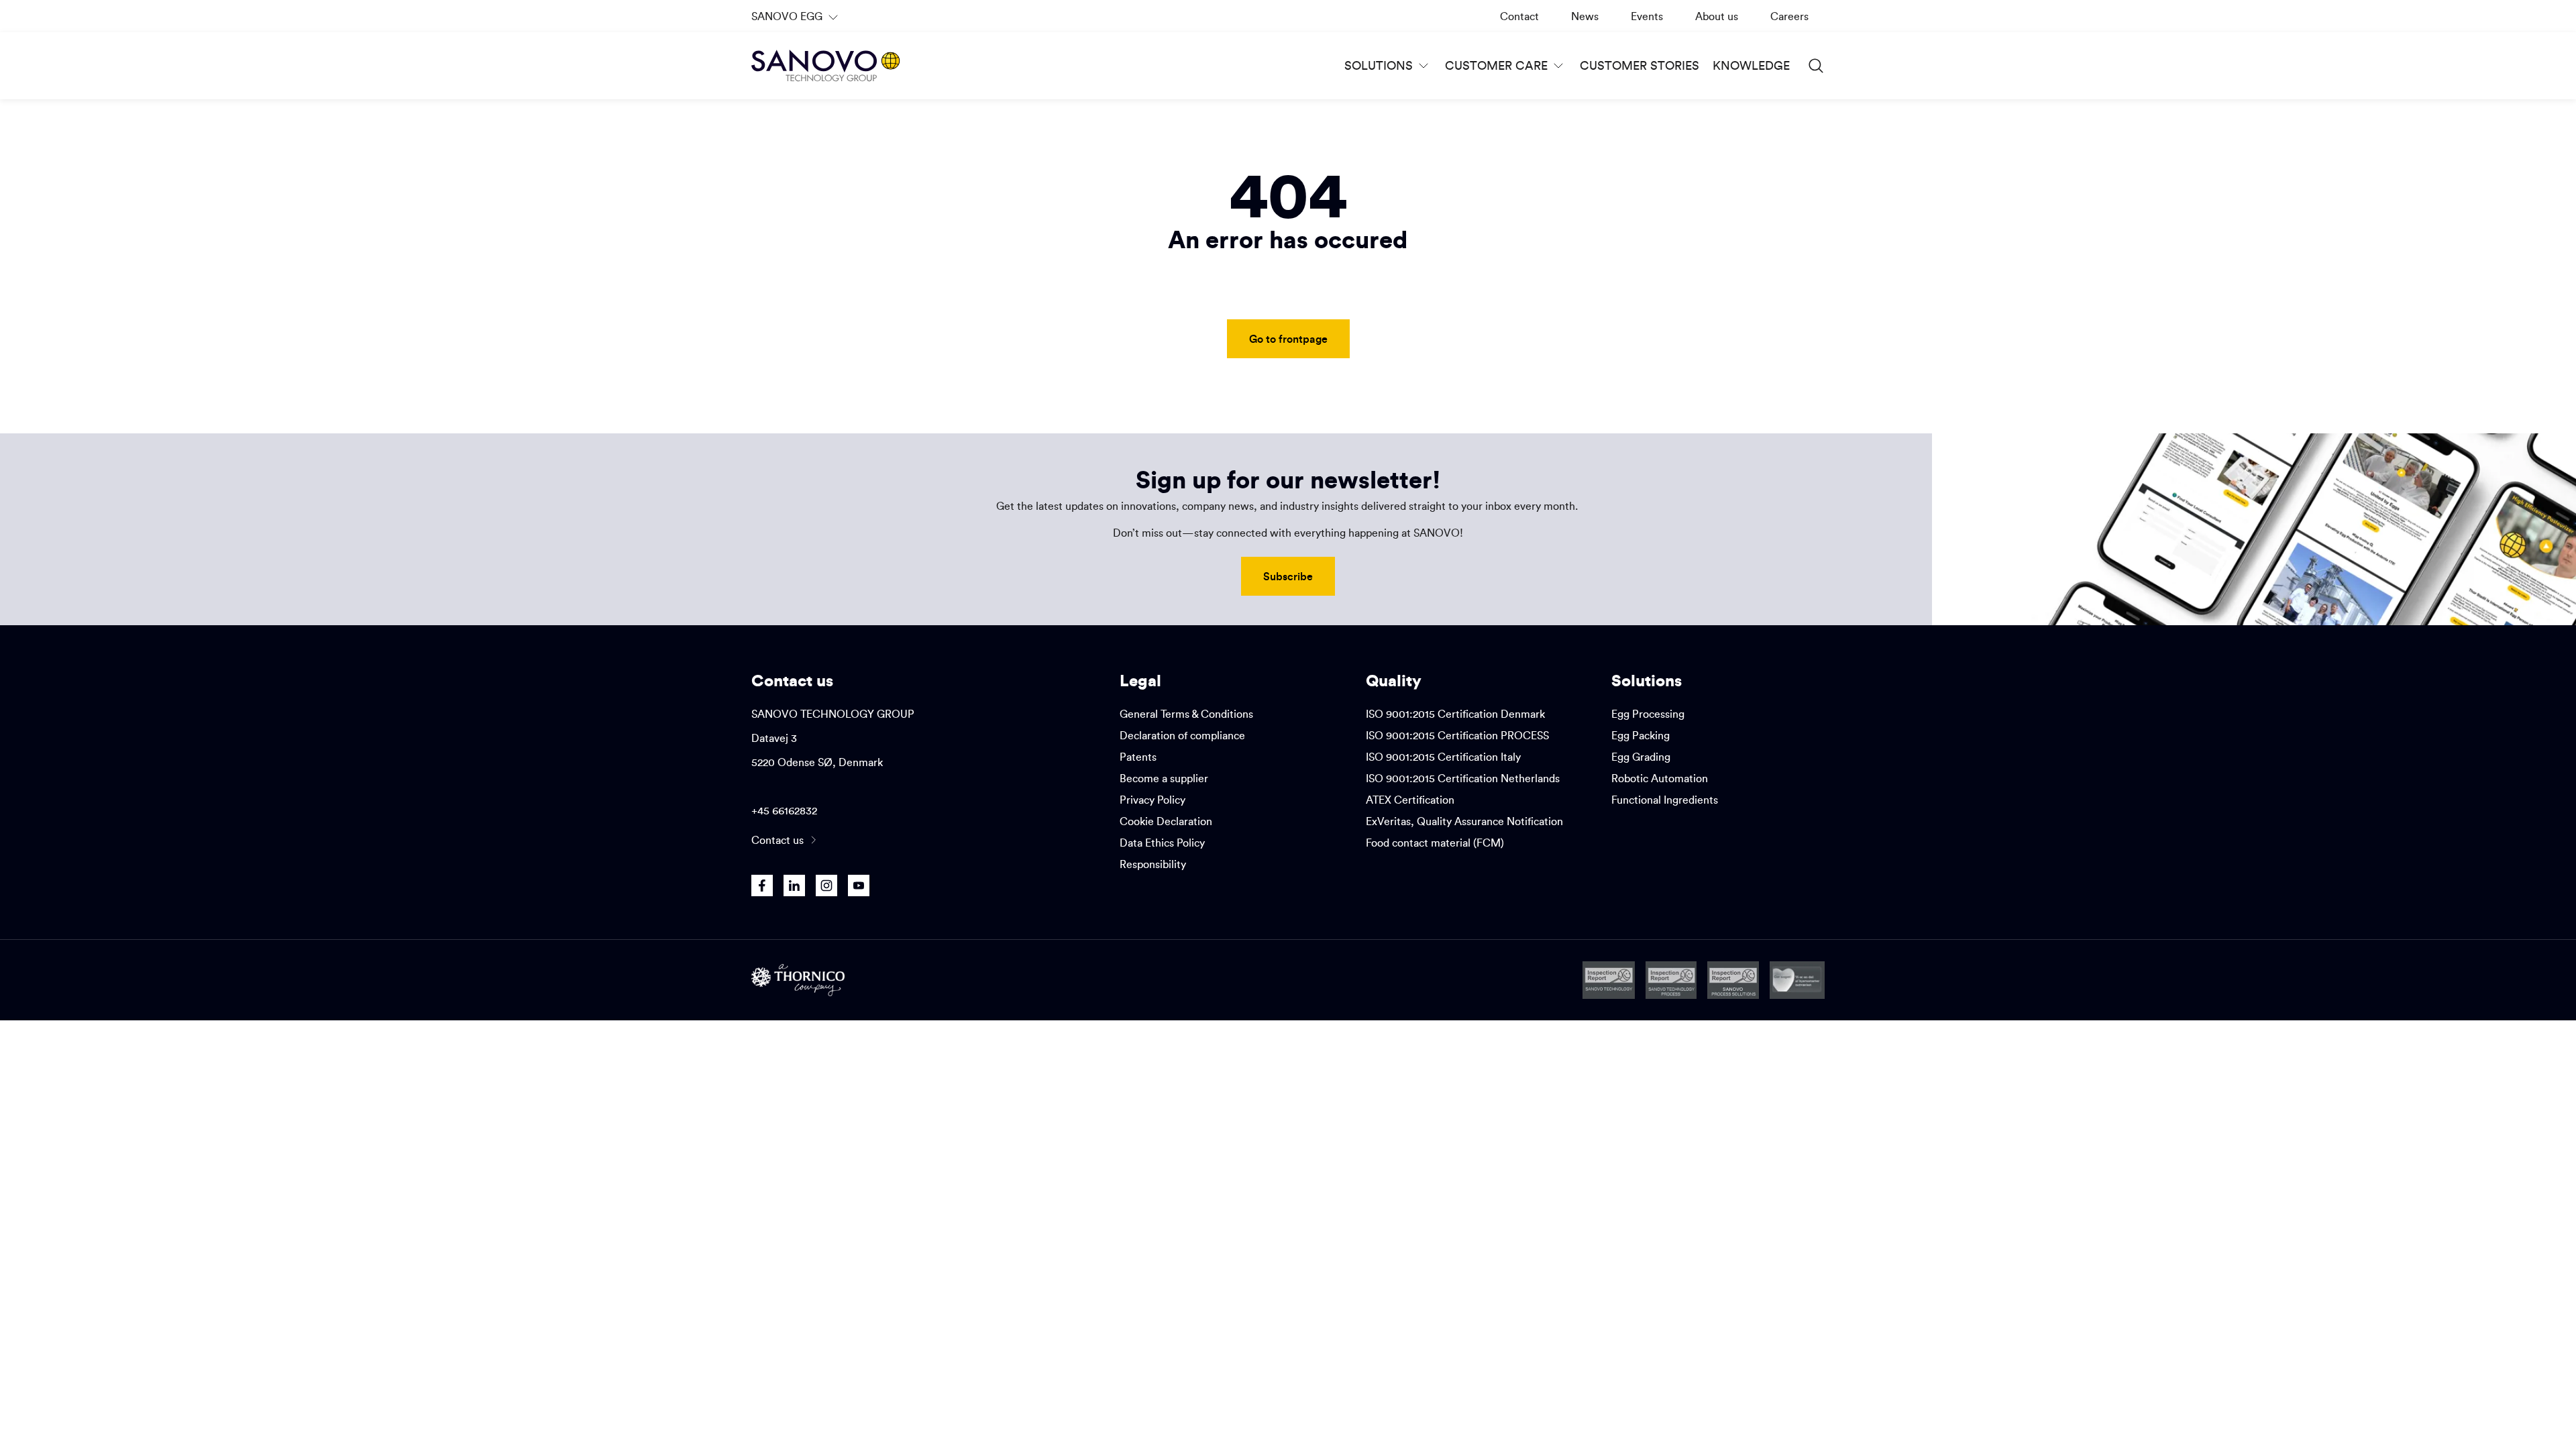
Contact (1519, 16)
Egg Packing (1641, 735)
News (1585, 16)
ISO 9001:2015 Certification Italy (1443, 757)
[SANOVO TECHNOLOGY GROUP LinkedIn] (794, 885)
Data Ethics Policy (1162, 843)
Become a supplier (1164, 778)
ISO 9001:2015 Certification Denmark (1455, 714)
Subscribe (1288, 576)
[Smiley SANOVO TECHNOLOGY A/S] (1609, 980)
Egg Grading (1641, 757)
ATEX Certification (1410, 800)
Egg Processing (1648, 714)
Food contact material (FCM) (1435, 843)
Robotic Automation (1660, 778)
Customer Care (1496, 65)
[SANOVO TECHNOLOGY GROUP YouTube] (859, 885)
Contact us (777, 840)
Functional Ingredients (1665, 800)
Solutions (1379, 65)
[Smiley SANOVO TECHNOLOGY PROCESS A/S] (1671, 980)
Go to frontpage (1288, 338)
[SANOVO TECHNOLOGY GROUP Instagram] (826, 885)
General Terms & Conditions (1186, 714)
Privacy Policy (1152, 800)
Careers (1789, 16)
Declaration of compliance (1182, 735)
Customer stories (1640, 65)
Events (1647, 16)
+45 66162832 (784, 810)
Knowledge (1751, 65)
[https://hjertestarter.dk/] (1797, 980)
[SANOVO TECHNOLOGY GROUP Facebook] (762, 885)
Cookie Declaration (1166, 821)
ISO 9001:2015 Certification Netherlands (1463, 778)
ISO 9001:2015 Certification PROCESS (1457, 735)
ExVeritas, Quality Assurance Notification (1464, 821)
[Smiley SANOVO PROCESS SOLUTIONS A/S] (1733, 980)
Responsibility (1153, 864)
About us (1717, 16)
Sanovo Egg (796, 21)
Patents (1138, 757)
